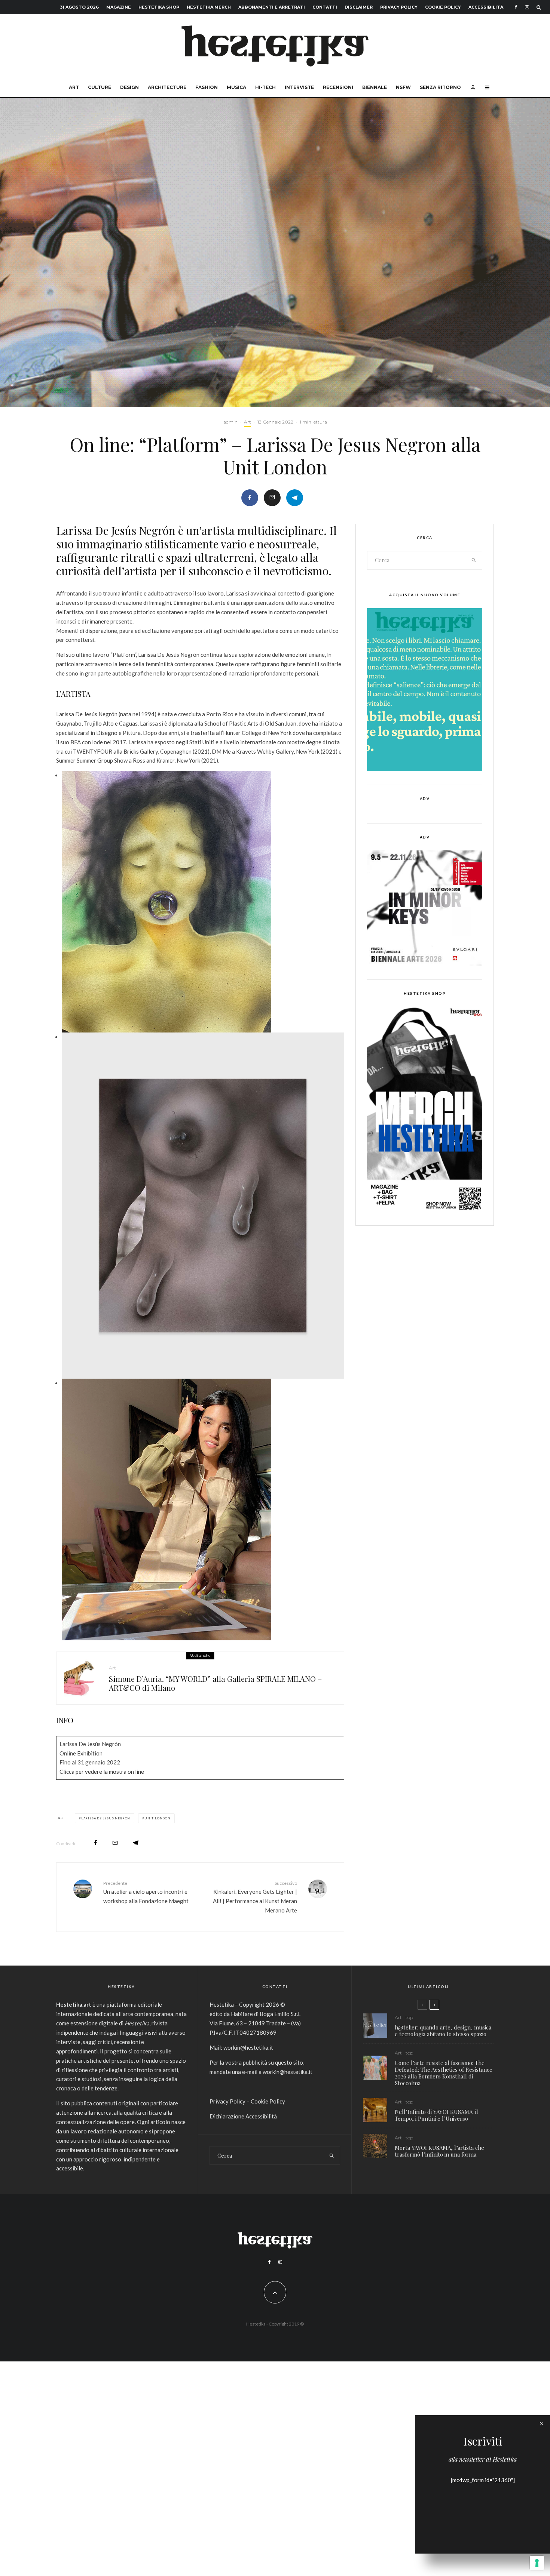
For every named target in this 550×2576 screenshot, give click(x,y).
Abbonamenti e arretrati (272, 7)
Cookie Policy (443, 7)
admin (230, 422)
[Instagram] (527, 7)
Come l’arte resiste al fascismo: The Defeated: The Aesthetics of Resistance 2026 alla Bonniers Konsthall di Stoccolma (444, 2073)
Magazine (119, 7)
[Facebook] (516, 7)
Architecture (167, 87)
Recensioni (338, 87)
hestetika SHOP (159, 7)
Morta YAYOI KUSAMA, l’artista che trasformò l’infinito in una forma (439, 2151)
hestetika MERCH (209, 7)
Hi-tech (265, 87)
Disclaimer (359, 7)
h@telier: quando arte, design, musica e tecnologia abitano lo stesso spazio (443, 2031)
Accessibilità (486, 7)
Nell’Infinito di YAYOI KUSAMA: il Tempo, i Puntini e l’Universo (436, 2115)
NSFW (403, 87)
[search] (474, 560)
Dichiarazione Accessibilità (243, 2116)
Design (129, 87)
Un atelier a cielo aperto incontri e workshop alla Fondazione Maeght (146, 1892)
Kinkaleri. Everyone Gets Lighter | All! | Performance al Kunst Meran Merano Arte (255, 1897)
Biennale (375, 87)
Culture (100, 87)
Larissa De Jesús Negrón (106, 1818)
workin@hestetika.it (248, 2047)
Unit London (158, 1818)
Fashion (207, 87)
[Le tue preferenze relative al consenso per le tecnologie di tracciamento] (537, 2563)
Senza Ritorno (440, 87)
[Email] (272, 498)
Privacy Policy (399, 7)
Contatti (325, 7)
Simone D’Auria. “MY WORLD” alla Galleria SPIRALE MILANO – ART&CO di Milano (215, 1683)
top (409, 2017)
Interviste (299, 87)
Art (74, 87)
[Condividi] (250, 498)
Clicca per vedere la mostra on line (102, 1772)
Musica (236, 87)
